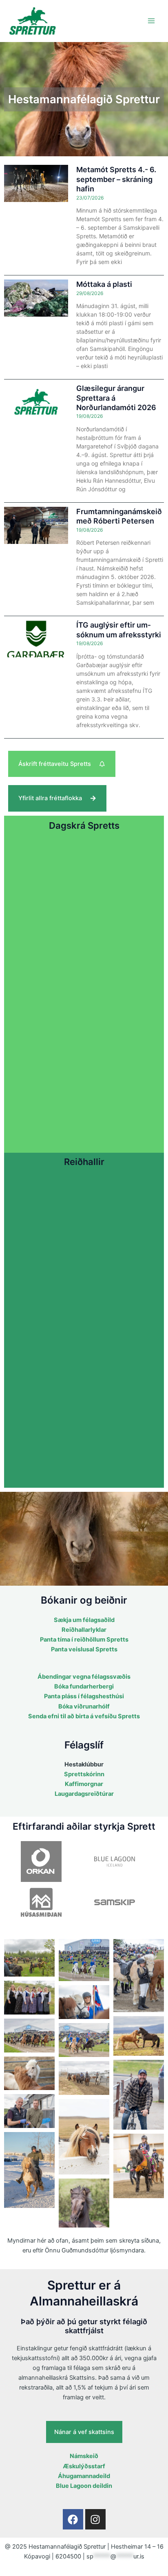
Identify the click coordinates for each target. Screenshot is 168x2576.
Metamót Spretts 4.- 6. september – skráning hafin (116, 179)
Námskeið (84, 2456)
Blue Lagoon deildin (84, 2486)
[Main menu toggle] (151, 21)
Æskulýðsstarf (84, 2466)
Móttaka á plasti (104, 284)
